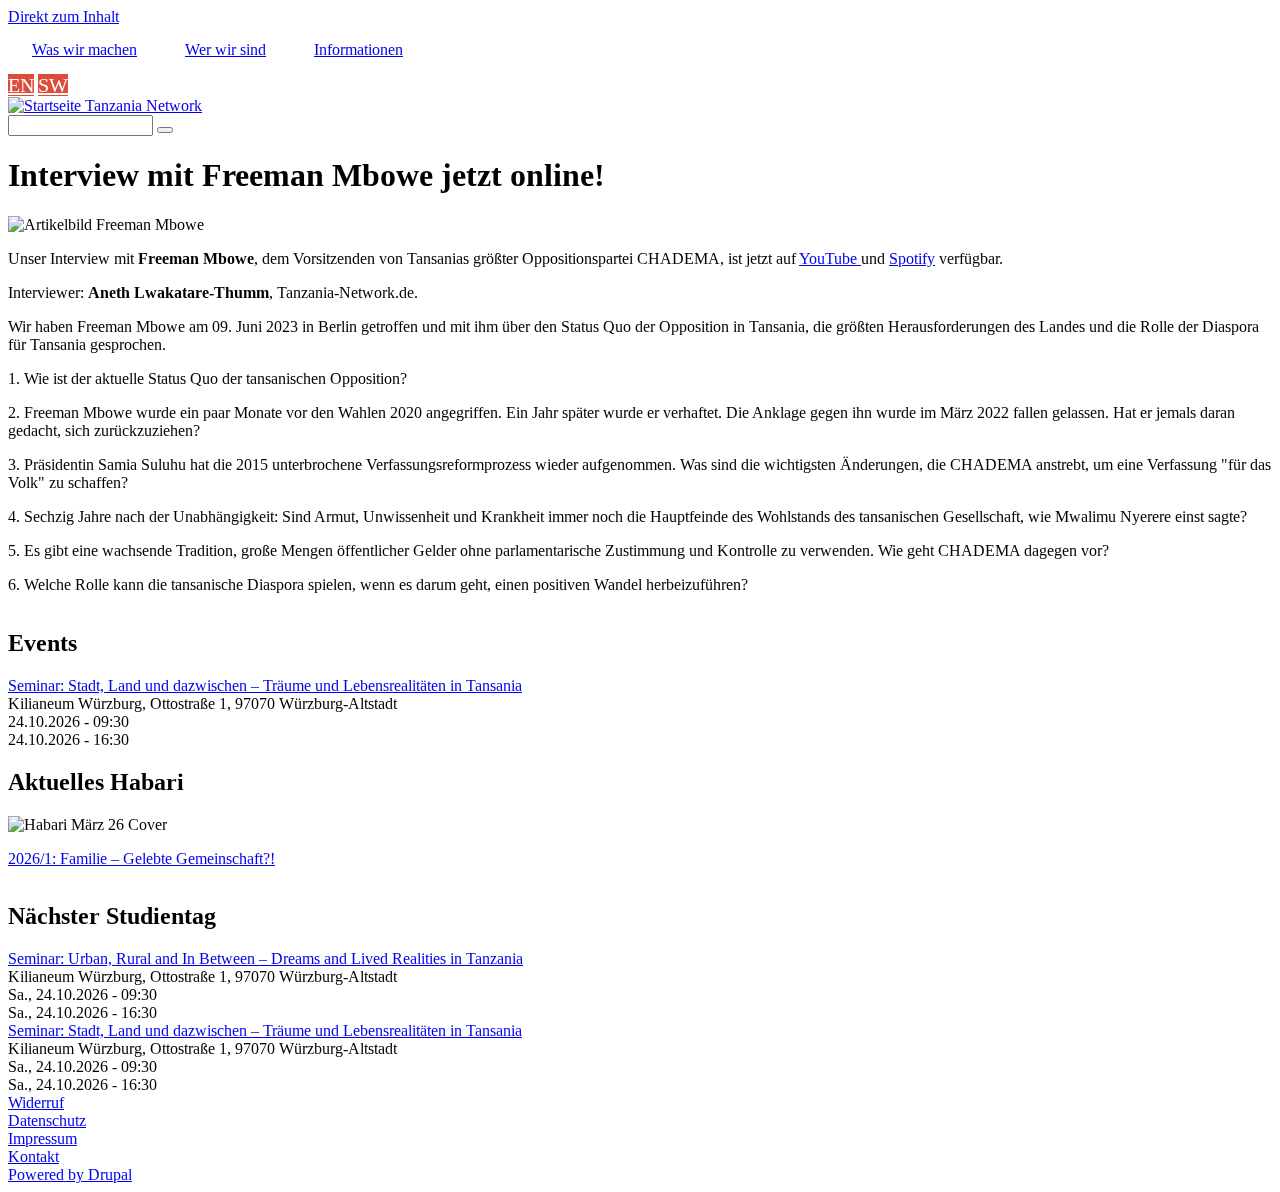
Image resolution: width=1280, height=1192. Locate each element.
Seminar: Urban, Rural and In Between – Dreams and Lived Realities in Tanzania (265, 958)
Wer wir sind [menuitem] (225, 49)
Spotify (912, 258)
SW (53, 85)
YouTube (830, 258)
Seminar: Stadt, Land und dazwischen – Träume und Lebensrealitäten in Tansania (265, 685)
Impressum (42, 1138)
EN (21, 85)
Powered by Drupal (70, 1174)
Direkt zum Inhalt (63, 16)
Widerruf (36, 1102)
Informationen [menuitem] (358, 49)
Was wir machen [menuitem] (84, 49)
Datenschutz (47, 1120)
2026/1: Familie (141, 858)
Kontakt (33, 1156)
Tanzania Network (141, 105)
